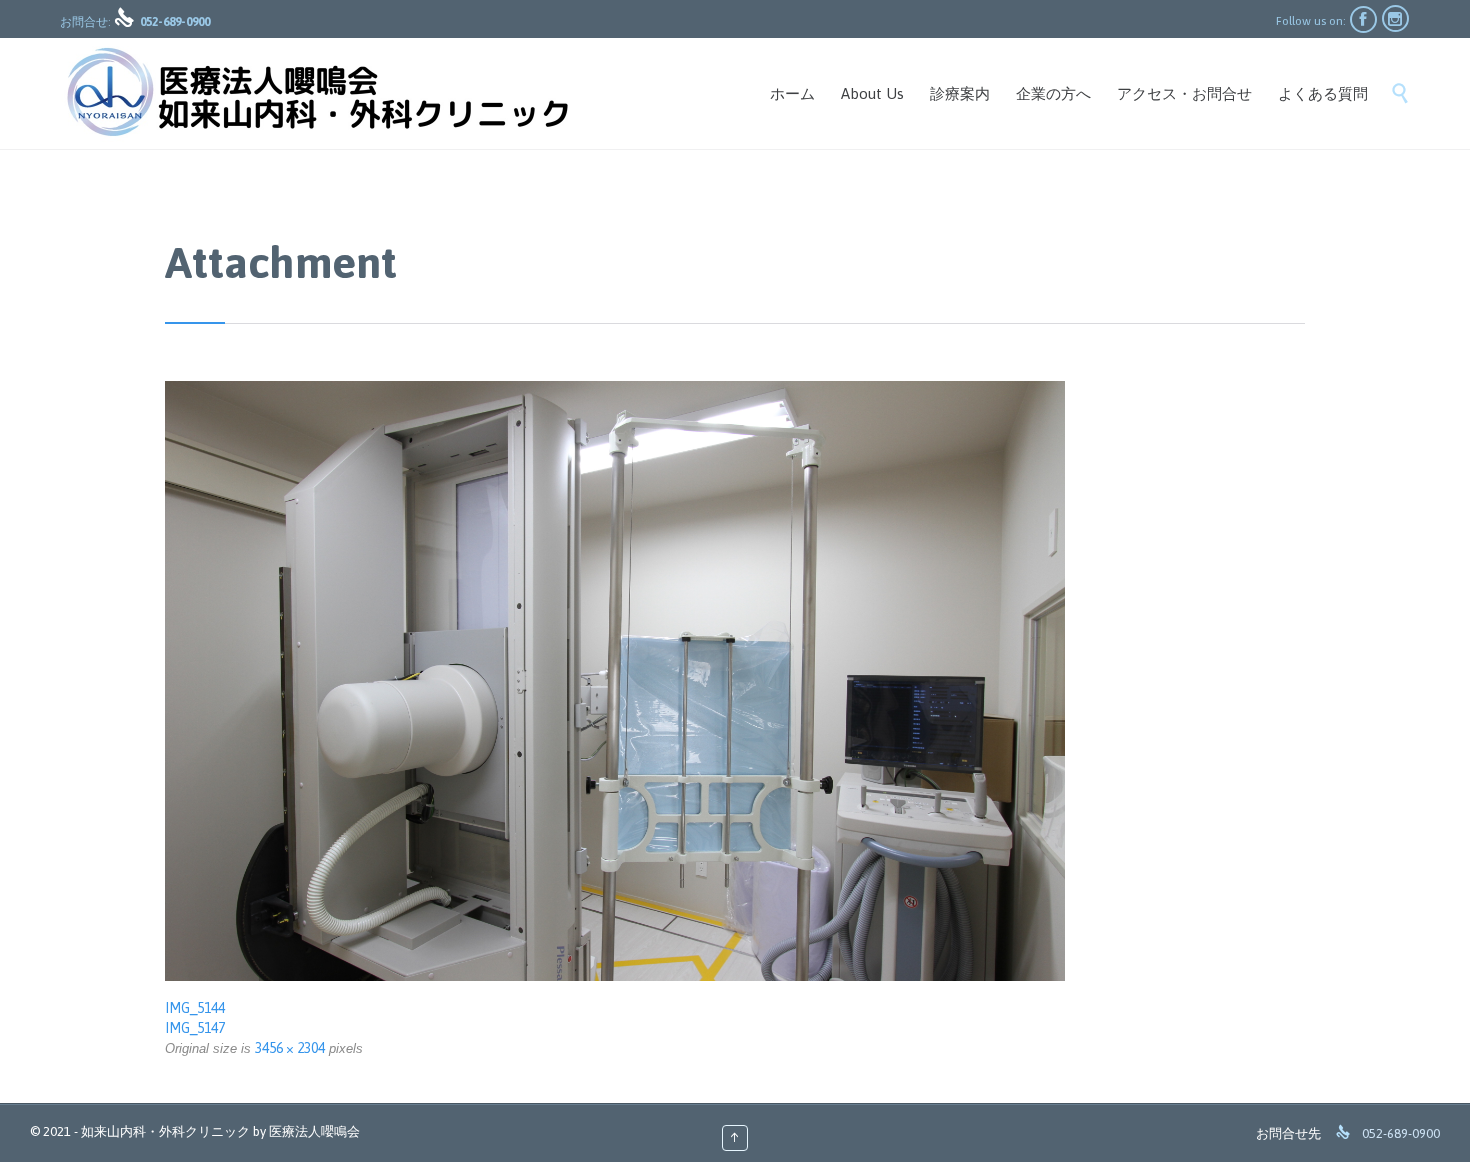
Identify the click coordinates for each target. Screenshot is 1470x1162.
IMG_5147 (195, 1028)
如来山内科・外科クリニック (165, 1131)
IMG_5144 (195, 1008)
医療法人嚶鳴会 (314, 1131)
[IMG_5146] (735, 681)
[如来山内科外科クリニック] (316, 93)
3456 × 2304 (290, 1048)
